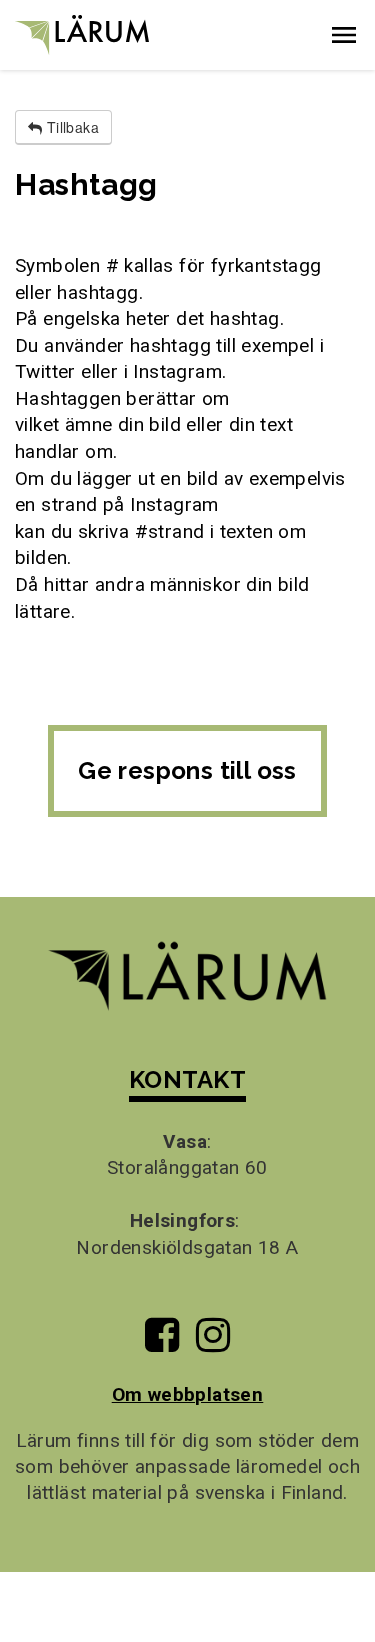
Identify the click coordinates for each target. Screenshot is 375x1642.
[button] (344, 35)
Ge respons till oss (187, 770)
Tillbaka (70, 127)
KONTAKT (187, 1079)
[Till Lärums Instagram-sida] (213, 1342)
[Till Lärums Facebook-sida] (162, 1342)
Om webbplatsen (188, 1394)
